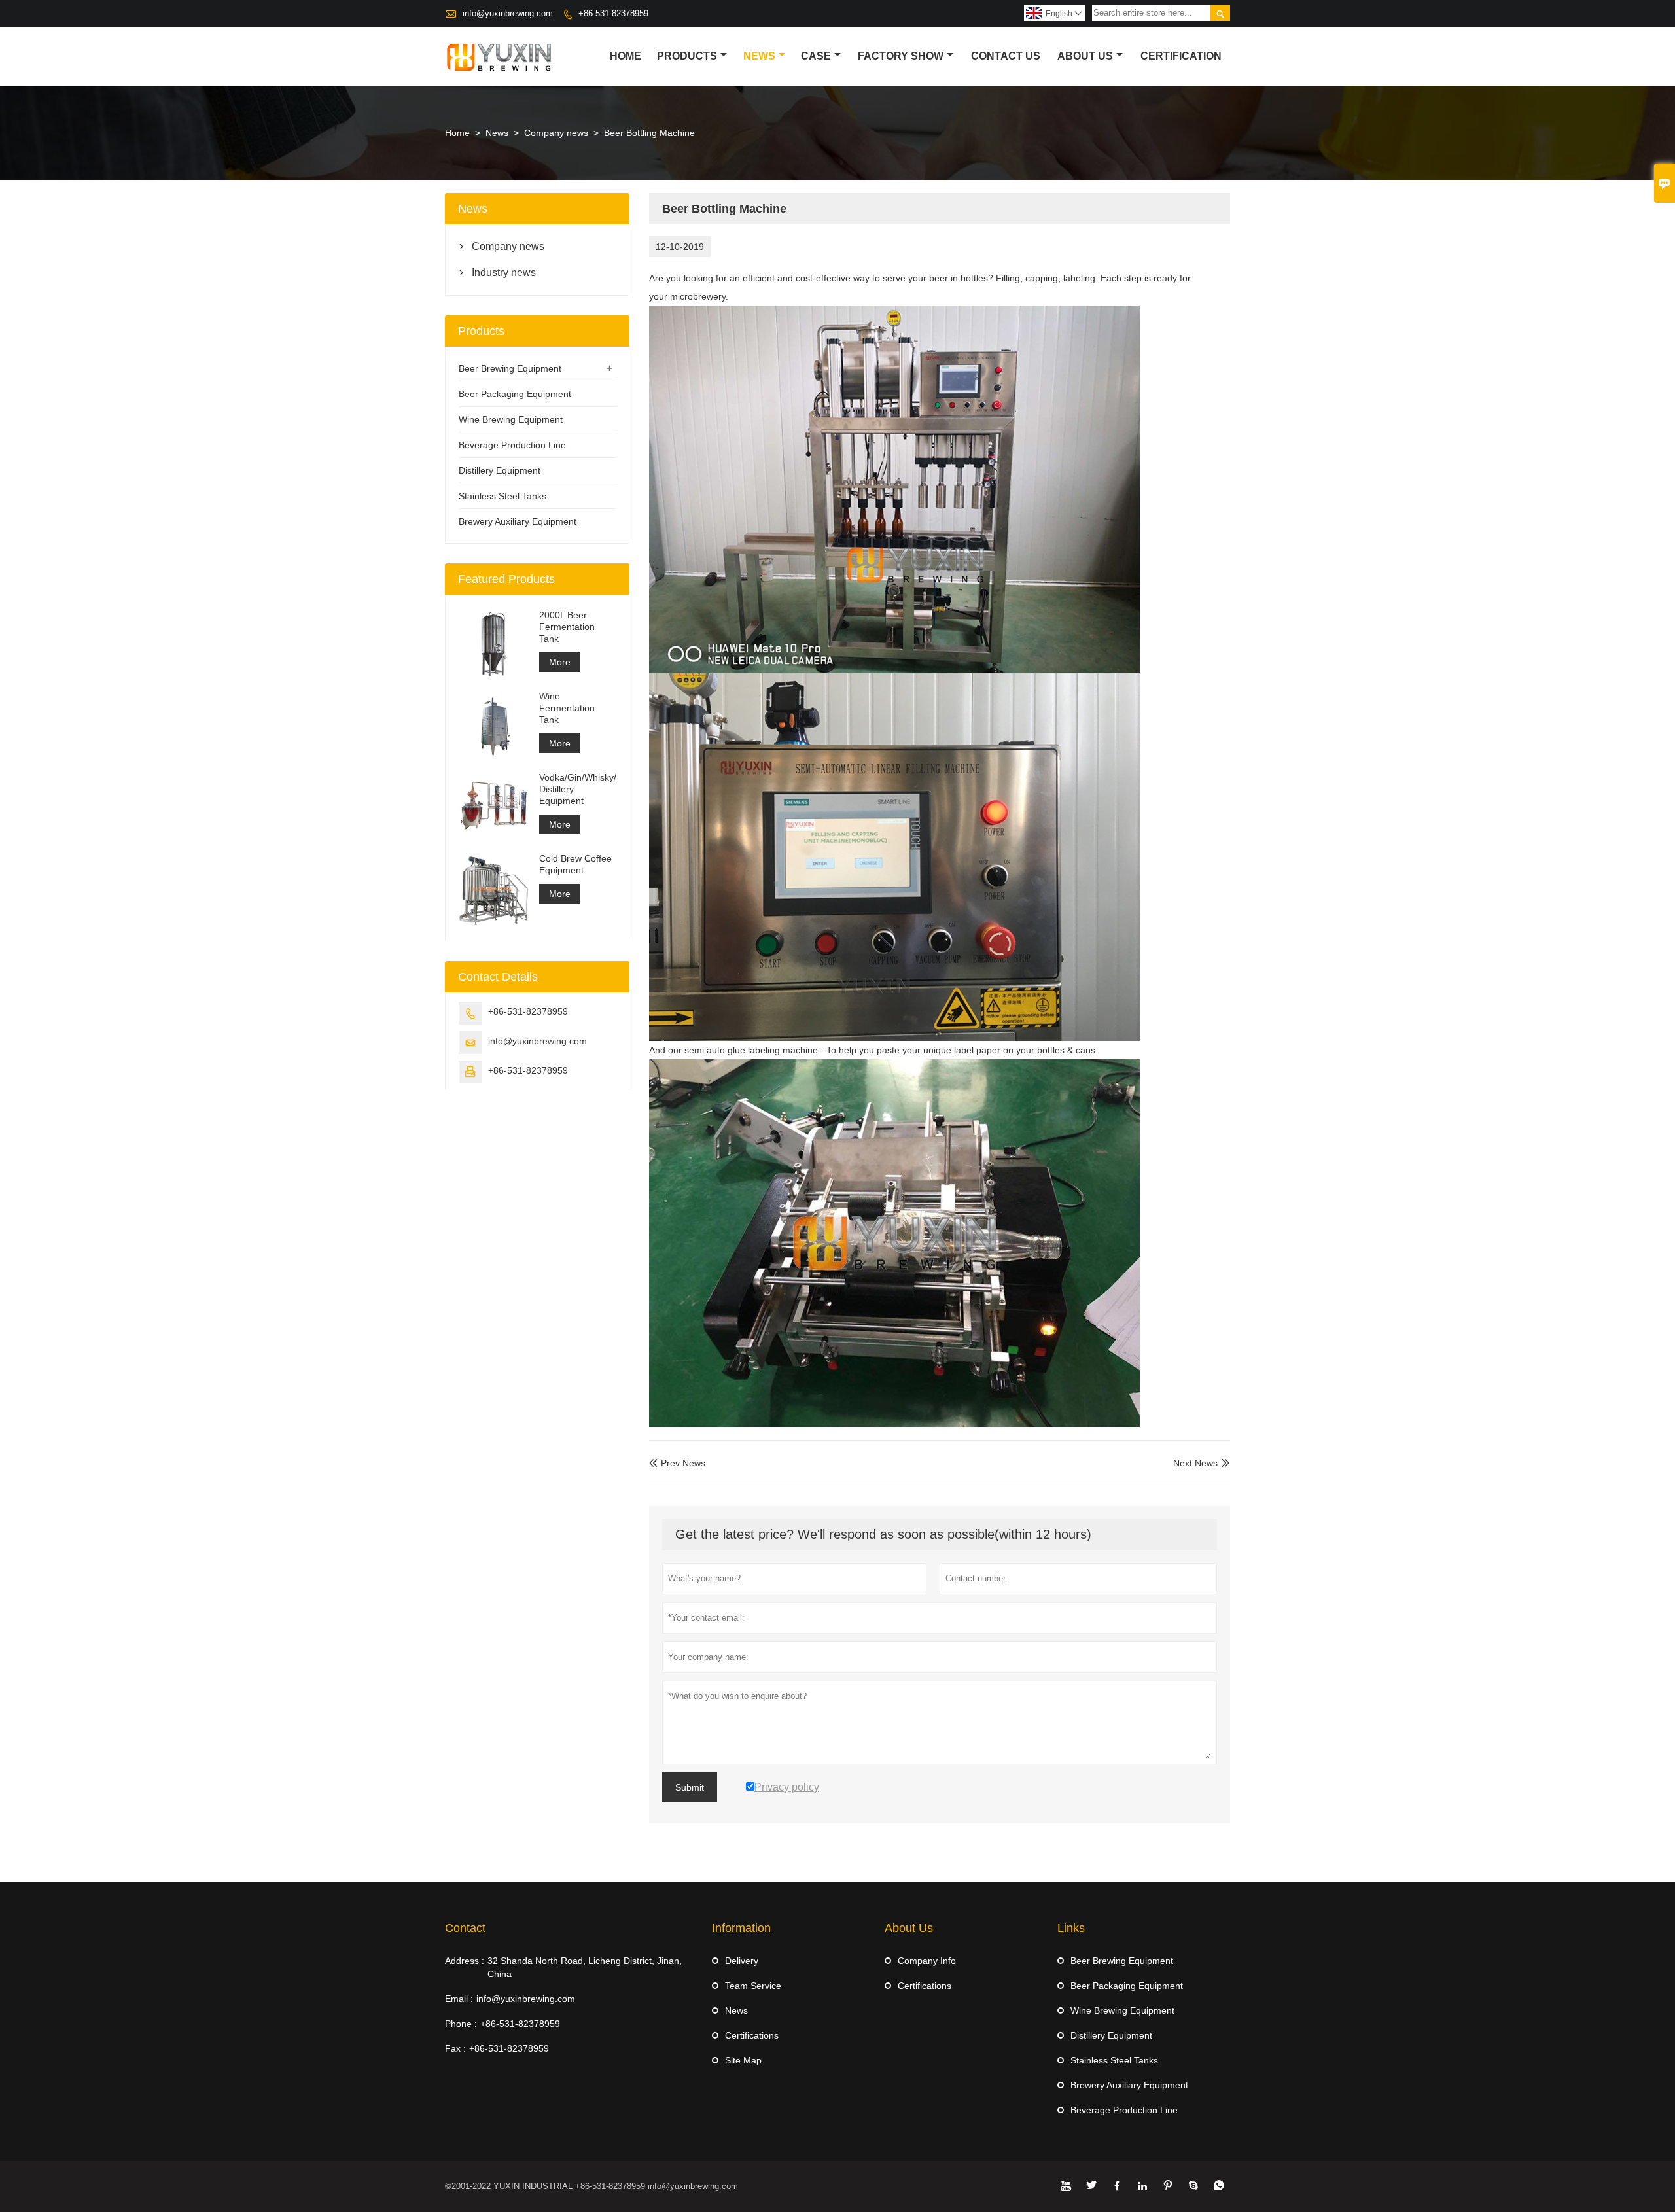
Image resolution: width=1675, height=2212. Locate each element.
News (759, 56)
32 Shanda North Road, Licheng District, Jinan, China (585, 1967)
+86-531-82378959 (613, 13)
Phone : (461, 2024)
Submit (690, 1787)
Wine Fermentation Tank (567, 708)
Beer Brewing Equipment (510, 368)
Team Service (753, 1986)
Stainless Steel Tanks (502, 496)
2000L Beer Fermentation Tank (567, 627)
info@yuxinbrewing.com (508, 13)
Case (816, 56)
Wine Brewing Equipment (511, 419)
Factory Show (901, 56)
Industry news (504, 272)
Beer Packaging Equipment (515, 394)
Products (687, 56)
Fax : (455, 2048)
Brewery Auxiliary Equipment (518, 521)
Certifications (752, 2035)
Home (626, 56)
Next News (1195, 1463)
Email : (459, 1999)
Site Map (743, 2060)
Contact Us (1006, 56)
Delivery (742, 1961)
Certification (1181, 56)
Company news (556, 133)
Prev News (677, 1463)
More (560, 662)
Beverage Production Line (512, 445)
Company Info (927, 1961)
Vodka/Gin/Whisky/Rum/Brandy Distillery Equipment (577, 789)
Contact (465, 1928)
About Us (1085, 56)
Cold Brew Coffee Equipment (575, 864)
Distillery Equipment (500, 470)
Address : (465, 1961)
